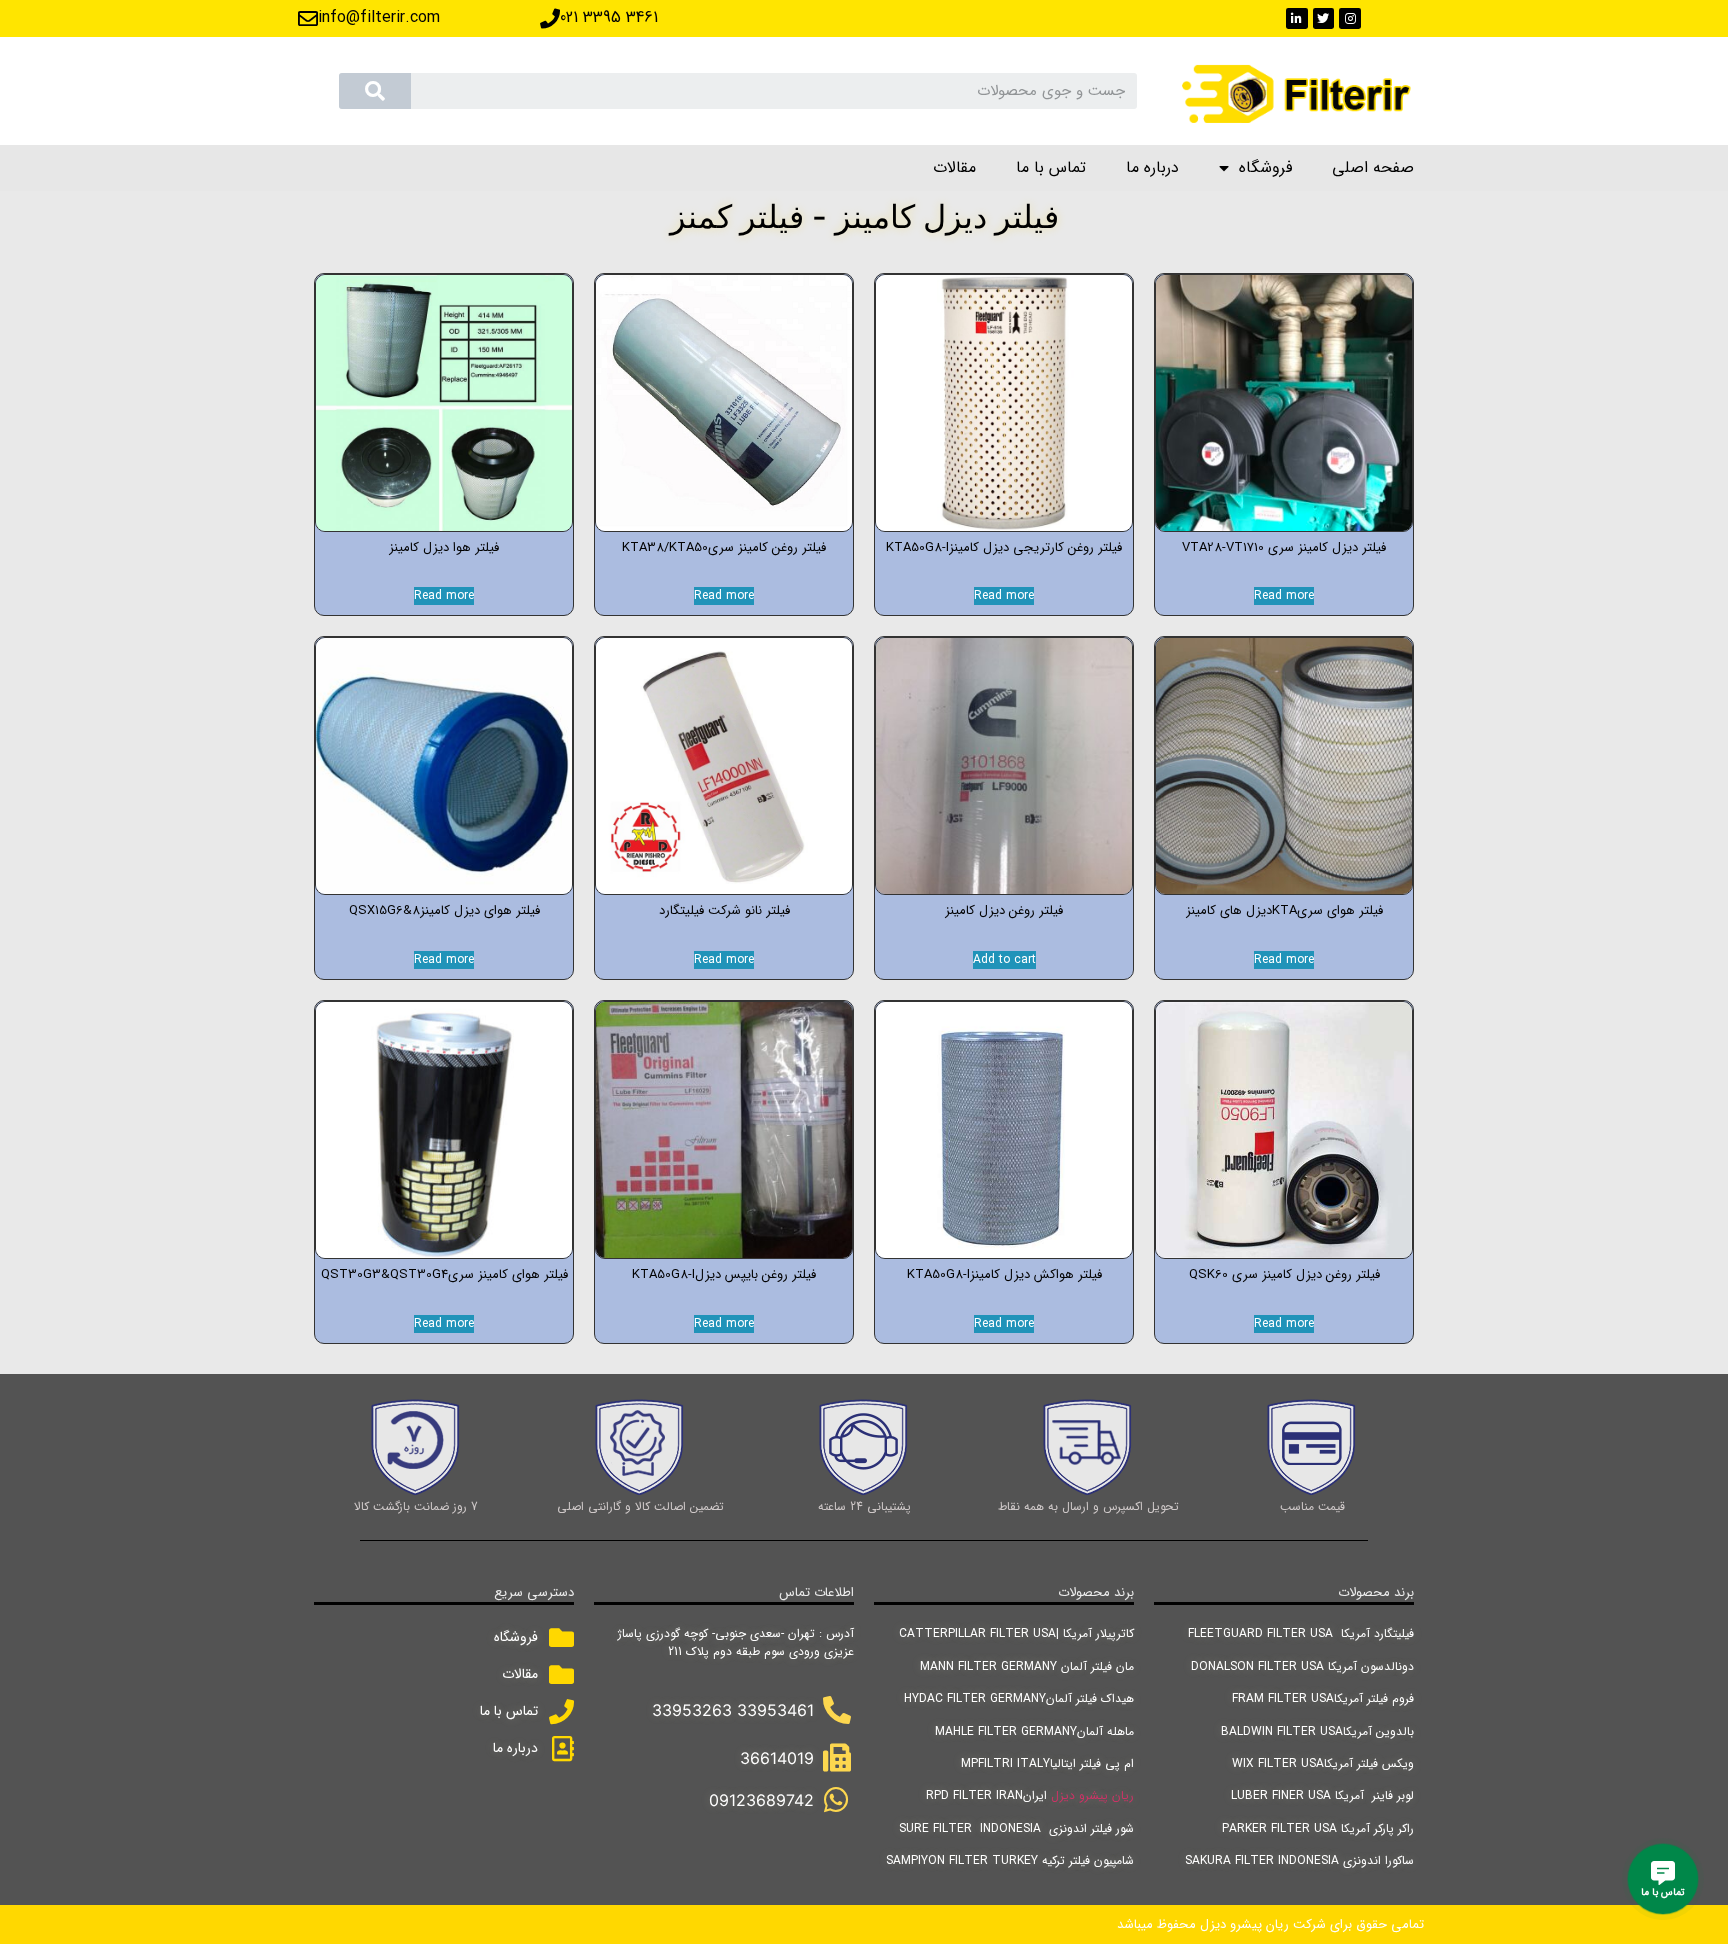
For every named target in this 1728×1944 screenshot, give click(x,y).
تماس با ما (1051, 167)
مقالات (954, 167)
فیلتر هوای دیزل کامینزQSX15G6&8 (444, 910)
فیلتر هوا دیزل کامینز (444, 547)
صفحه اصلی (1373, 167)
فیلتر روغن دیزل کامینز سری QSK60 (1284, 1274)
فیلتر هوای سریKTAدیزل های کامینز (1284, 910)
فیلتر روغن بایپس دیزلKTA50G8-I (724, 1274)
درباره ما (1152, 167)
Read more (1284, 596)
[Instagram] (1350, 19)
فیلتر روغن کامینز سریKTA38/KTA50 (724, 547)
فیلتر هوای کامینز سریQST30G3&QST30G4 (444, 1274)
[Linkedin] (1297, 19)
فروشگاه (1265, 167)
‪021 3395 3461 (609, 17)
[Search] (375, 91)
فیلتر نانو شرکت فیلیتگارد (724, 910)
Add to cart (1004, 960)
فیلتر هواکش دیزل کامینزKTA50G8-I (1004, 1274)
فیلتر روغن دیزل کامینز (1004, 910)
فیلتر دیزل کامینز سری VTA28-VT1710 (1284, 547)
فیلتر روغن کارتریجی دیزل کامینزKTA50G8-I (1004, 547)
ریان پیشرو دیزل (1092, 1795)
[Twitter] (1324, 19)
